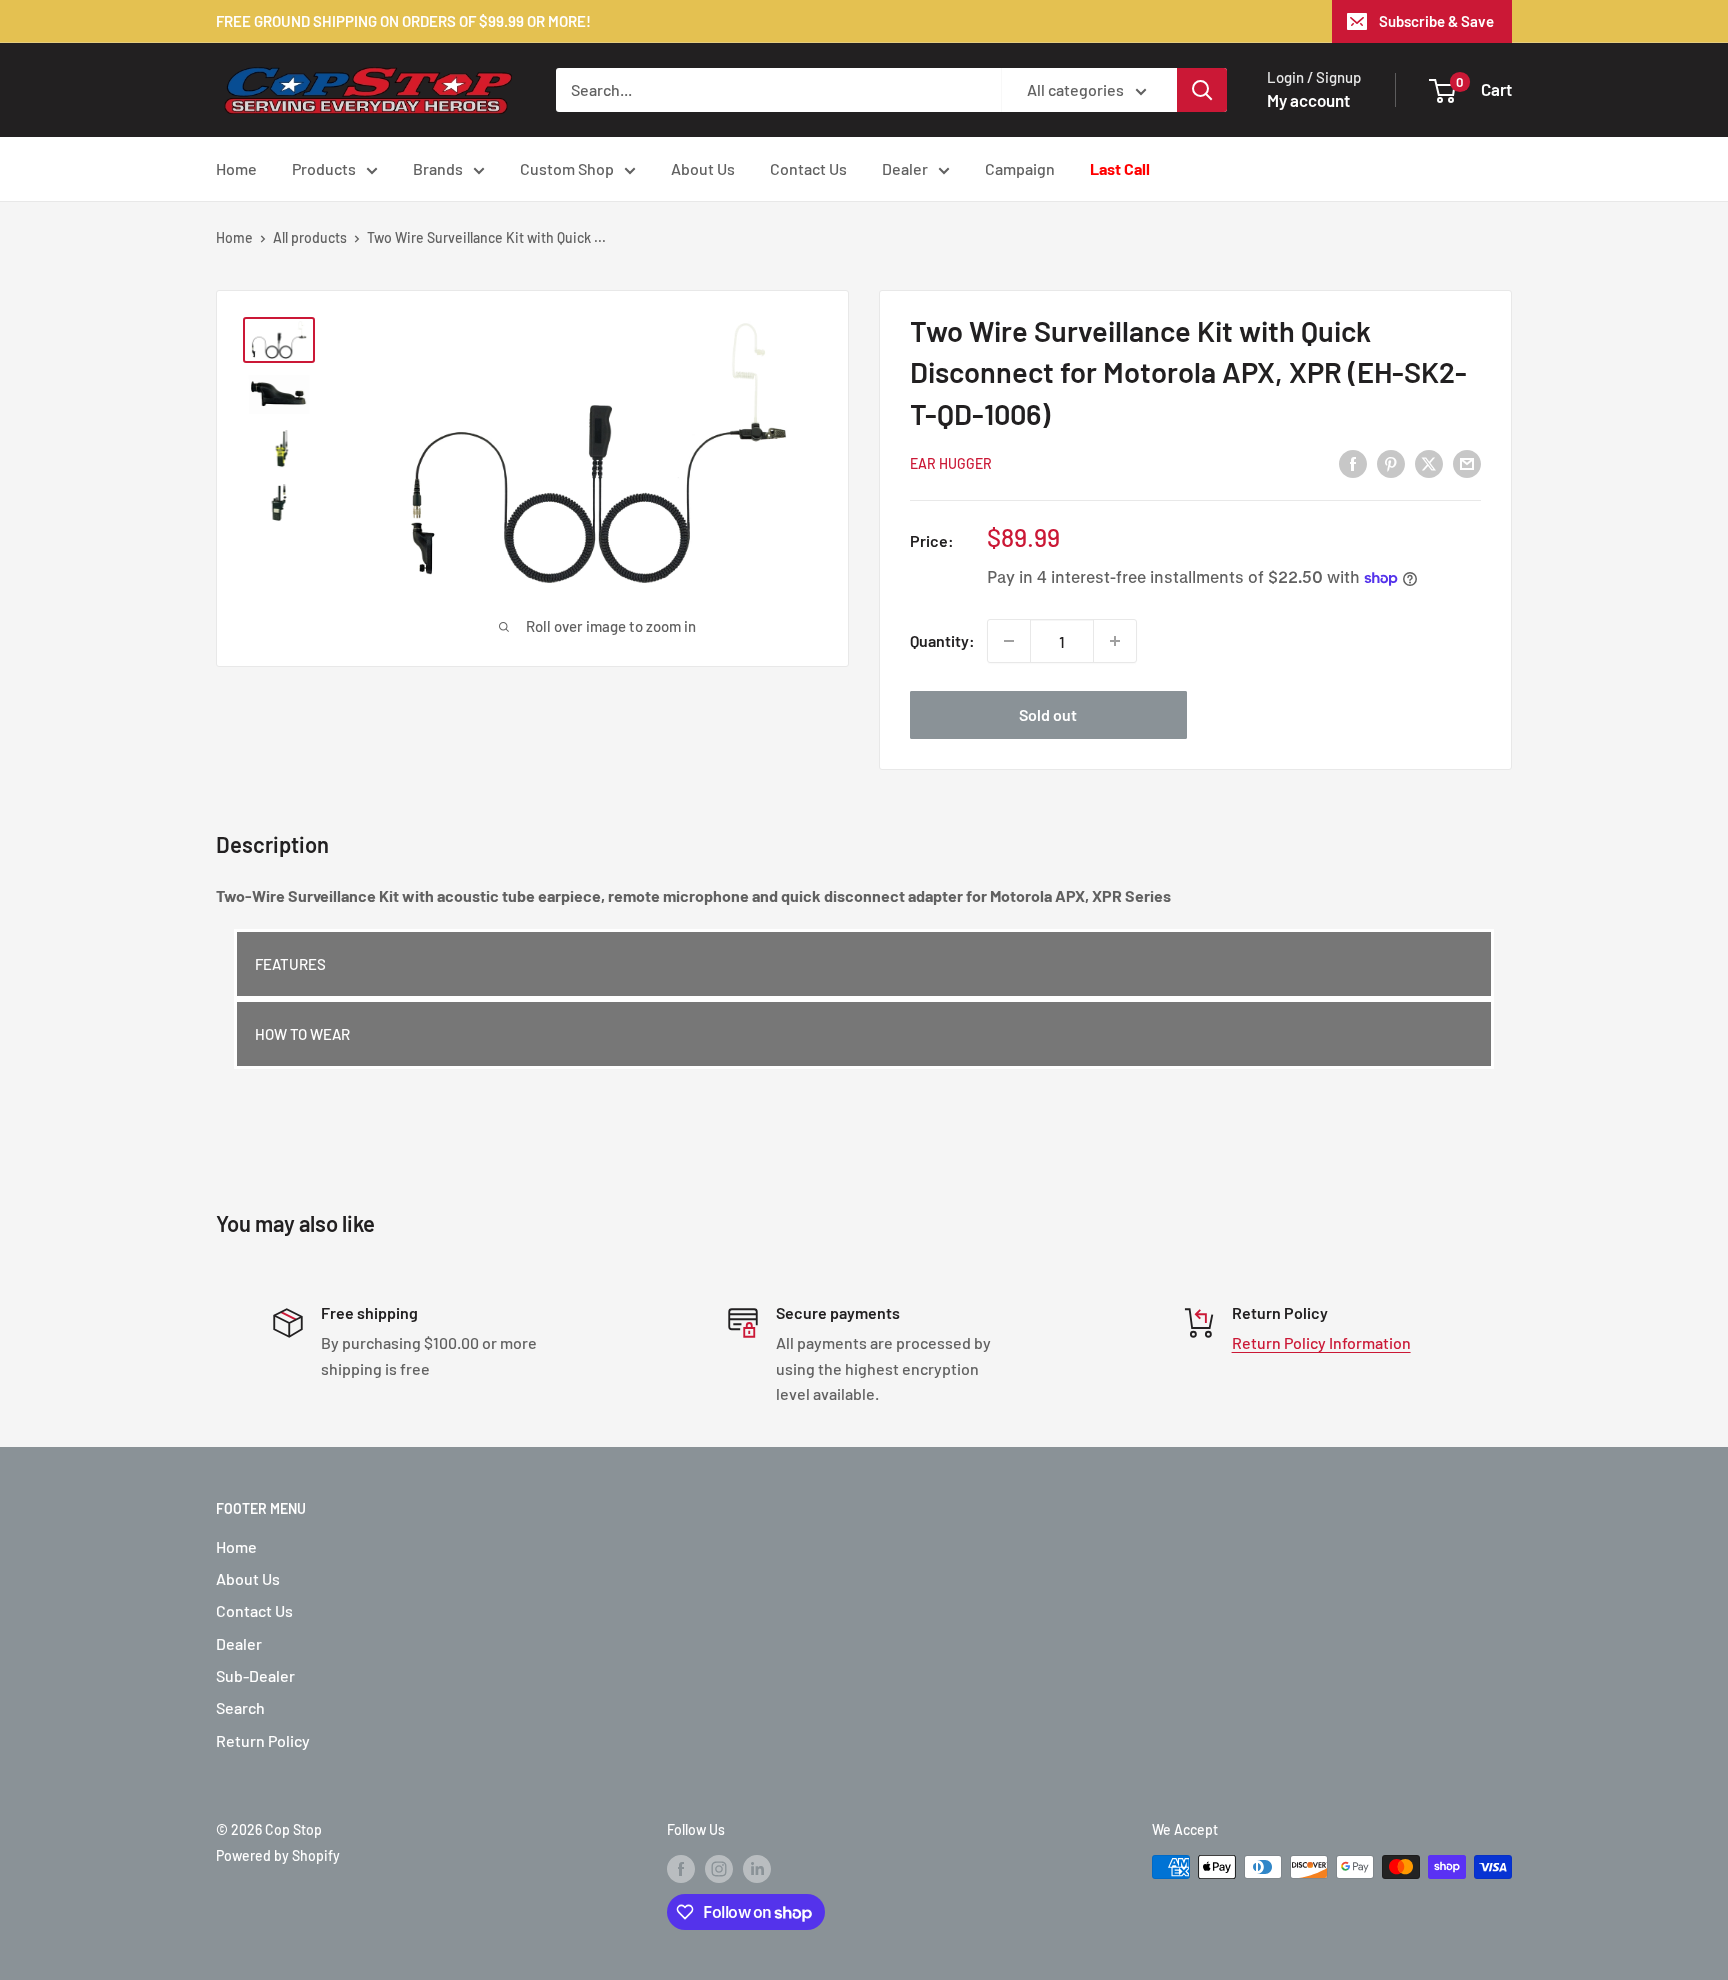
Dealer (905, 168)
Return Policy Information (1321, 1342)
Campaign (1020, 168)
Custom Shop (567, 168)
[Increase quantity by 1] (1115, 641)
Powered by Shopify (278, 1855)
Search (240, 1707)
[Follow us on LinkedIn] (757, 1869)
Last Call (1120, 168)
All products (310, 237)
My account (1308, 100)
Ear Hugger (951, 463)
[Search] (1202, 90)
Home (236, 168)
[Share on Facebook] (1353, 462)
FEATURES (290, 964)
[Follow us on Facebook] (681, 1869)
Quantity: (942, 640)
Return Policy (263, 1740)
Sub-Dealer (255, 1675)
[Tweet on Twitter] (1429, 462)
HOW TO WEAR (302, 1034)
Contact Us (808, 168)
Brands (438, 168)
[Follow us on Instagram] (719, 1869)
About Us (703, 168)
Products (324, 168)
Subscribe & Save (1436, 21)
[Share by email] (1467, 462)
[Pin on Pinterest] (1391, 462)
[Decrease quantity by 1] (1009, 641)
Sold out (1048, 714)
